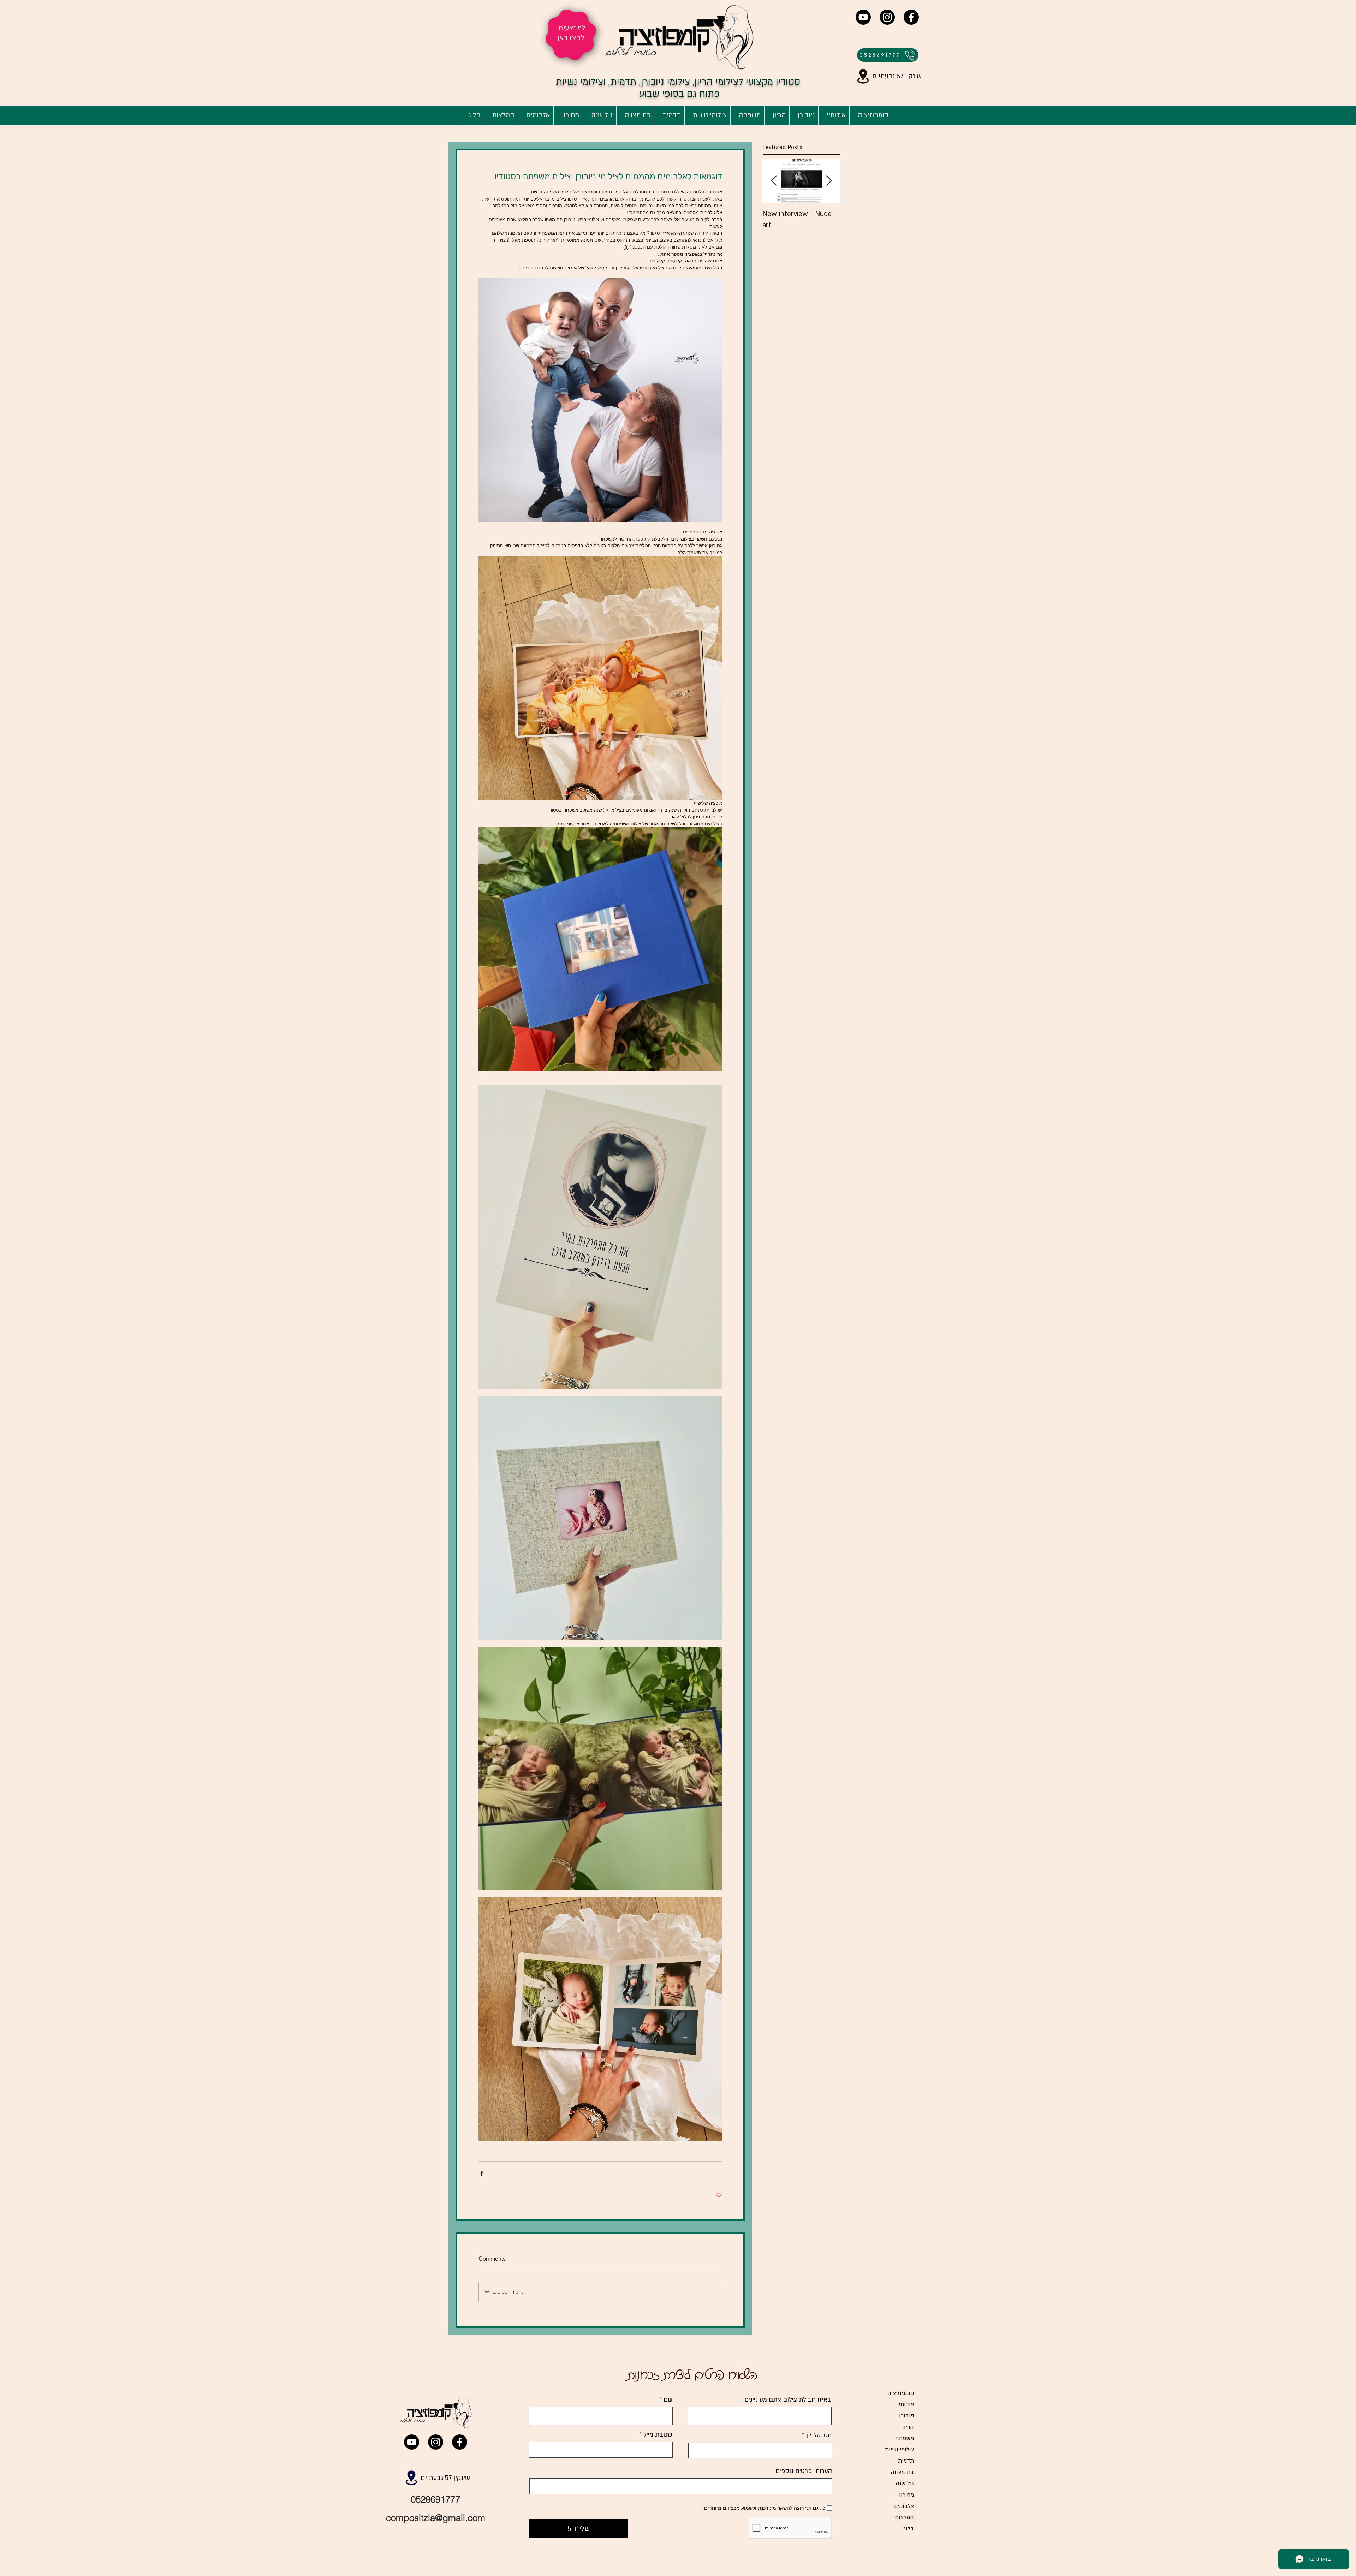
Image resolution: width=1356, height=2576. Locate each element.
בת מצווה (902, 2472)
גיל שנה (905, 2483)
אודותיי (906, 2404)
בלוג (909, 2529)
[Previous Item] (774, 181)
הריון (908, 2427)
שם (667, 2400)
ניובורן (906, 2416)
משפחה (905, 2438)
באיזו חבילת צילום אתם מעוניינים (788, 2400)
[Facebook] (911, 17)
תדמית (906, 2461)
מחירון (906, 2495)
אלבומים (904, 2506)
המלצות (904, 2517)
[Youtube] (863, 17)
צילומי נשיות (899, 2450)
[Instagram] (887, 17)
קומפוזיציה (901, 2393)
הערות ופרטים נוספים (804, 2471)
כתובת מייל (657, 2435)
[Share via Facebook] (482, 2173)
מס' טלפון (819, 2435)
